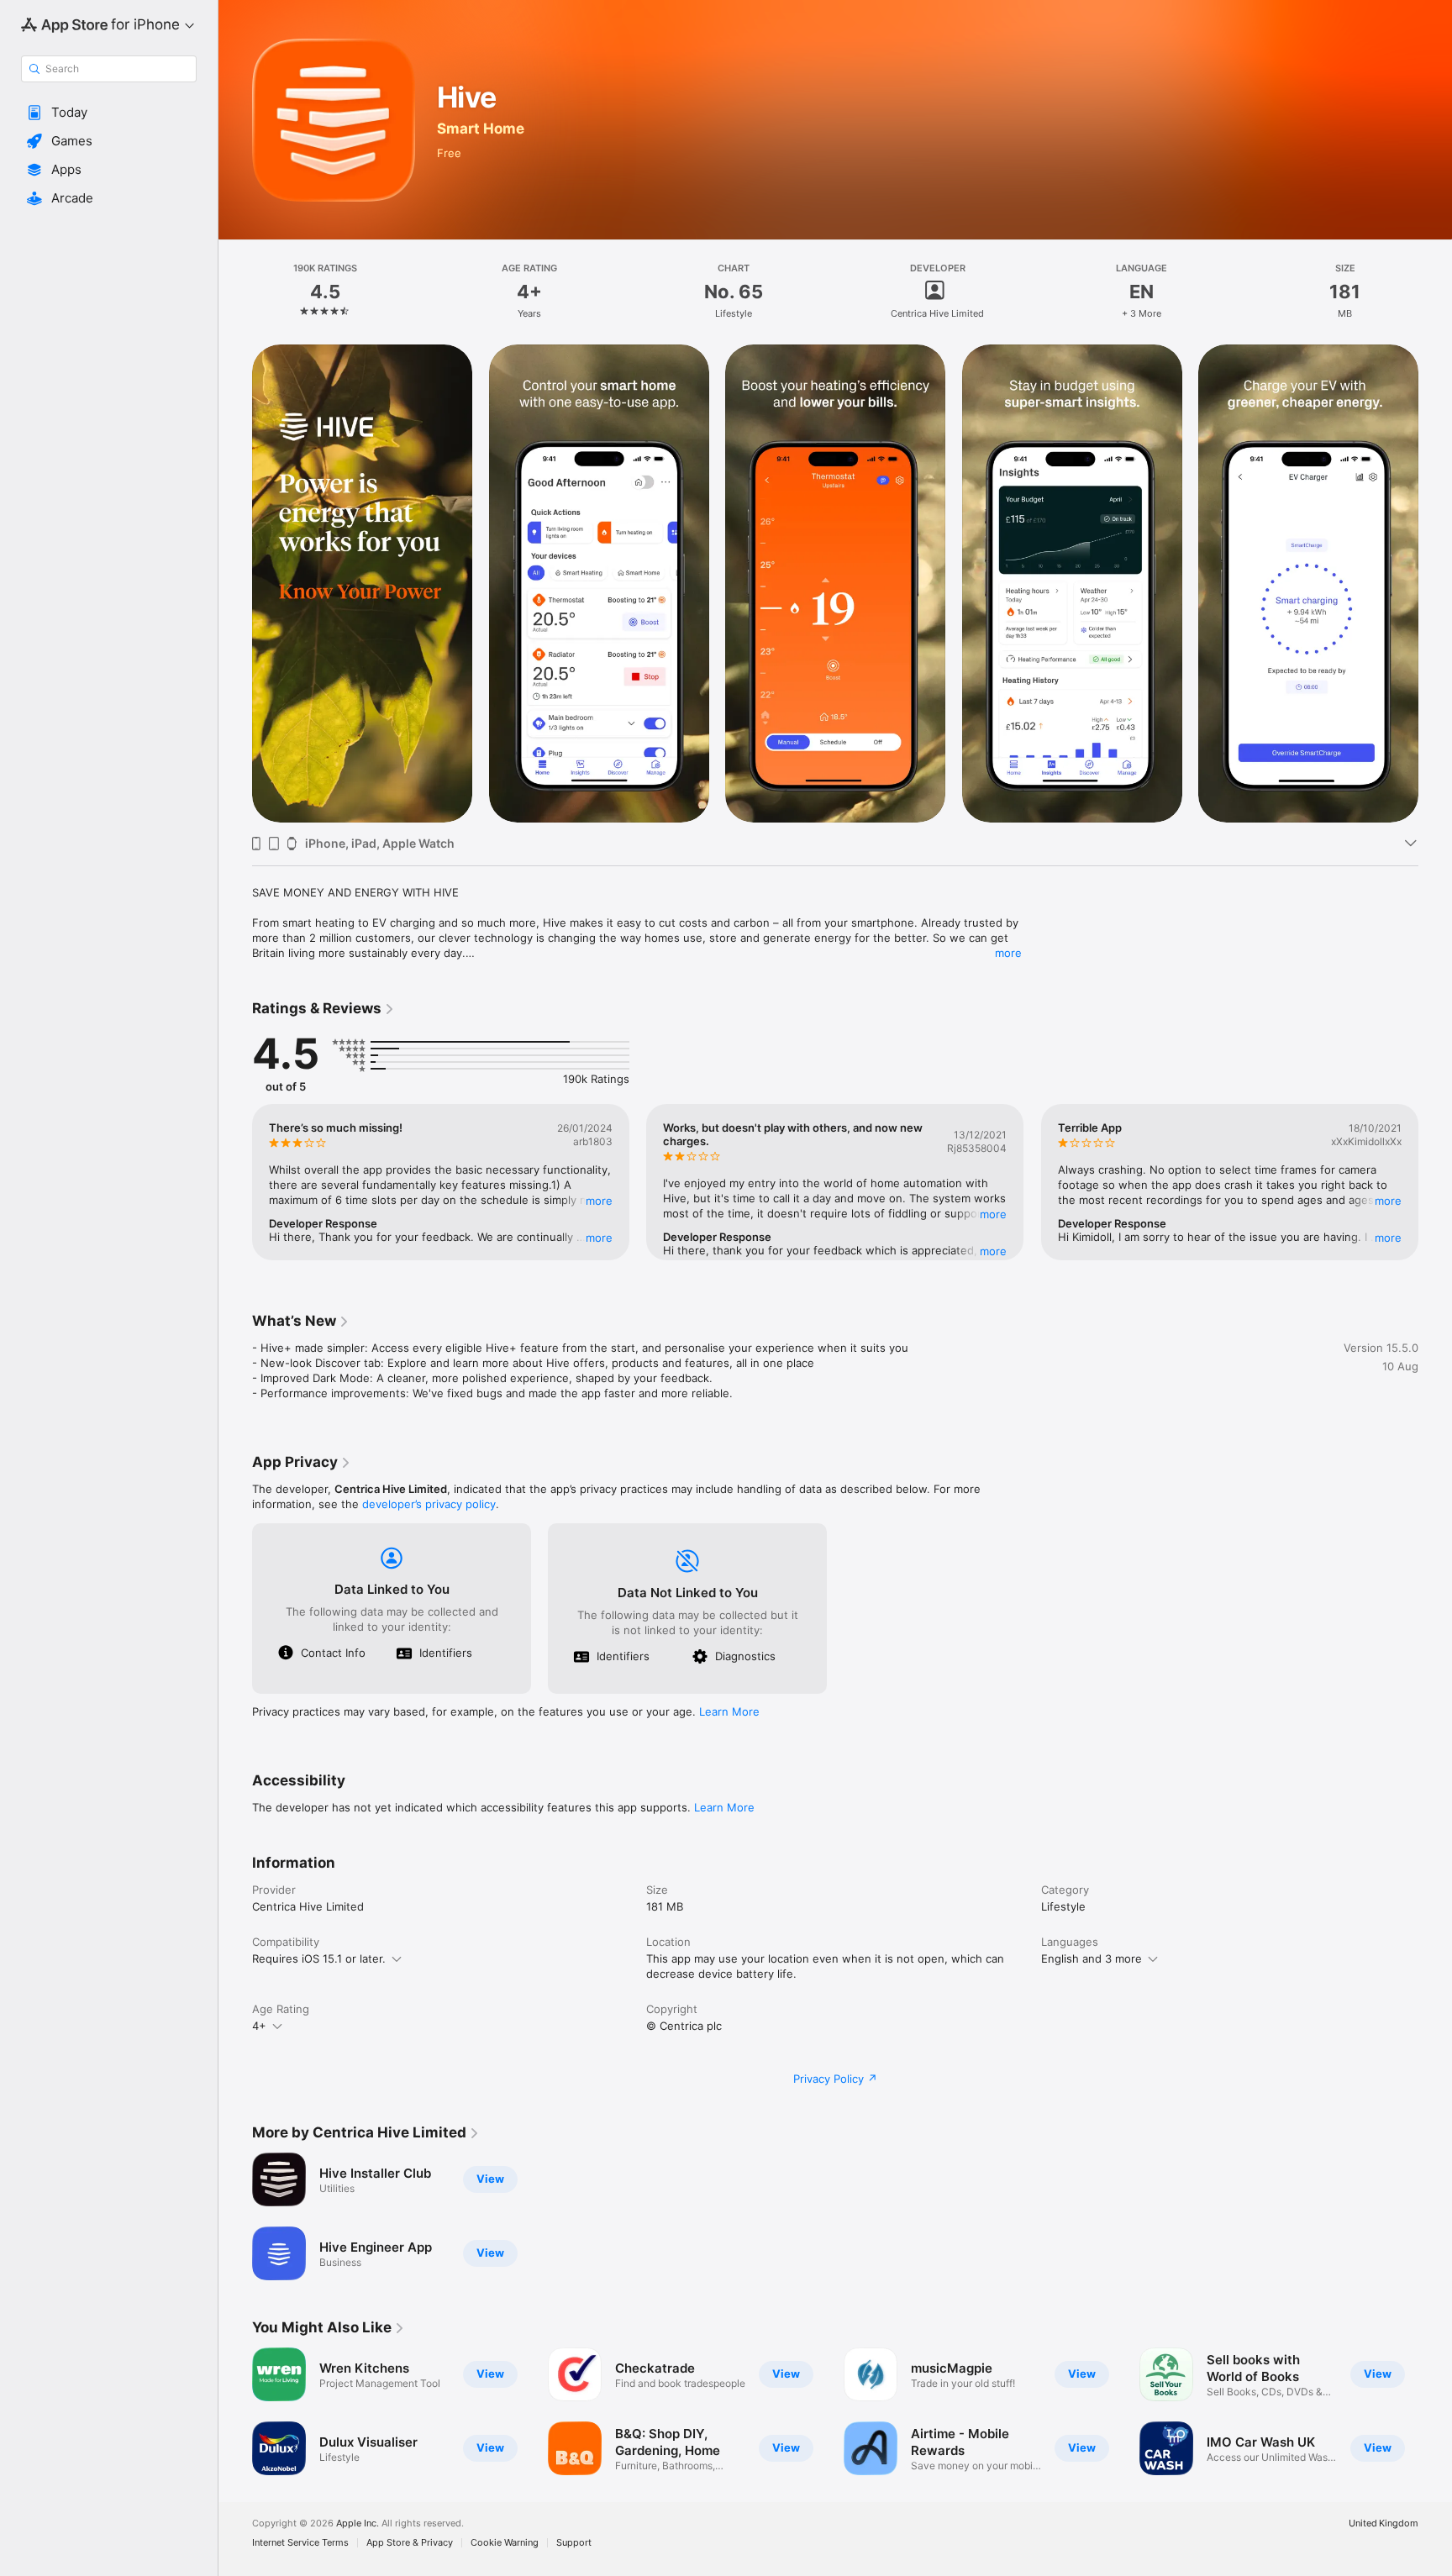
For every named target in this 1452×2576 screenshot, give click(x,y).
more (1008, 953)
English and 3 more (1092, 1958)
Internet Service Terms (300, 2543)
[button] (109, 113)
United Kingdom (1384, 2523)
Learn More (729, 1711)
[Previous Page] (235, 583)
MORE (599, 1201)
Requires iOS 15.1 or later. (319, 1958)
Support (574, 2543)
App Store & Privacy (410, 2543)
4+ (259, 2026)
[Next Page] (1435, 583)
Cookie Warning (505, 2543)
